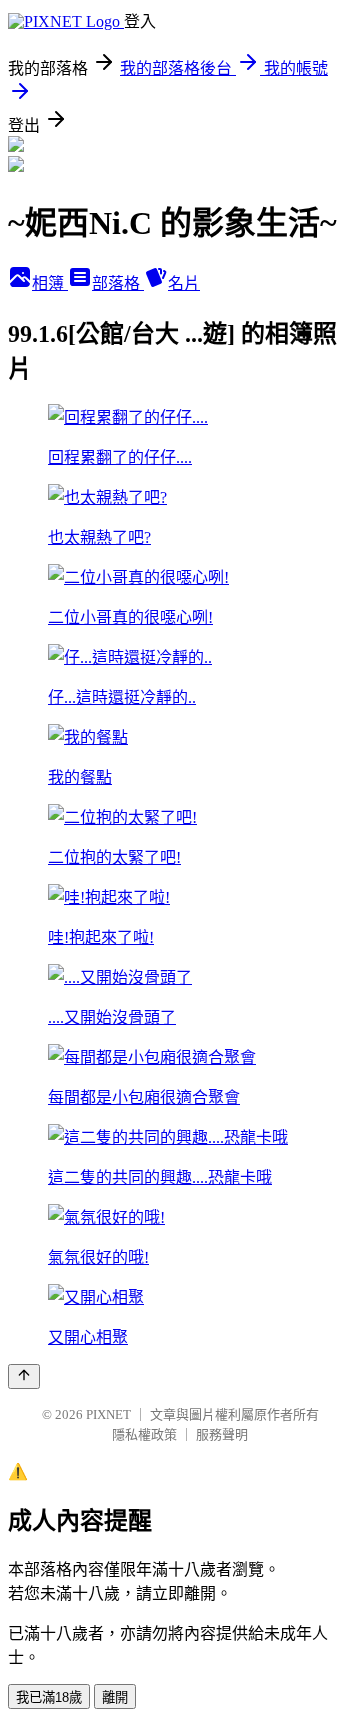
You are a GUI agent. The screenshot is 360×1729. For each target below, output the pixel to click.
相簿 (50, 283)
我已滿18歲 (49, 1697)
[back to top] (24, 1376)
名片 (184, 283)
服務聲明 (222, 1434)
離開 (115, 1697)
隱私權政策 (144, 1434)
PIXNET (108, 1414)
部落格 (118, 283)
